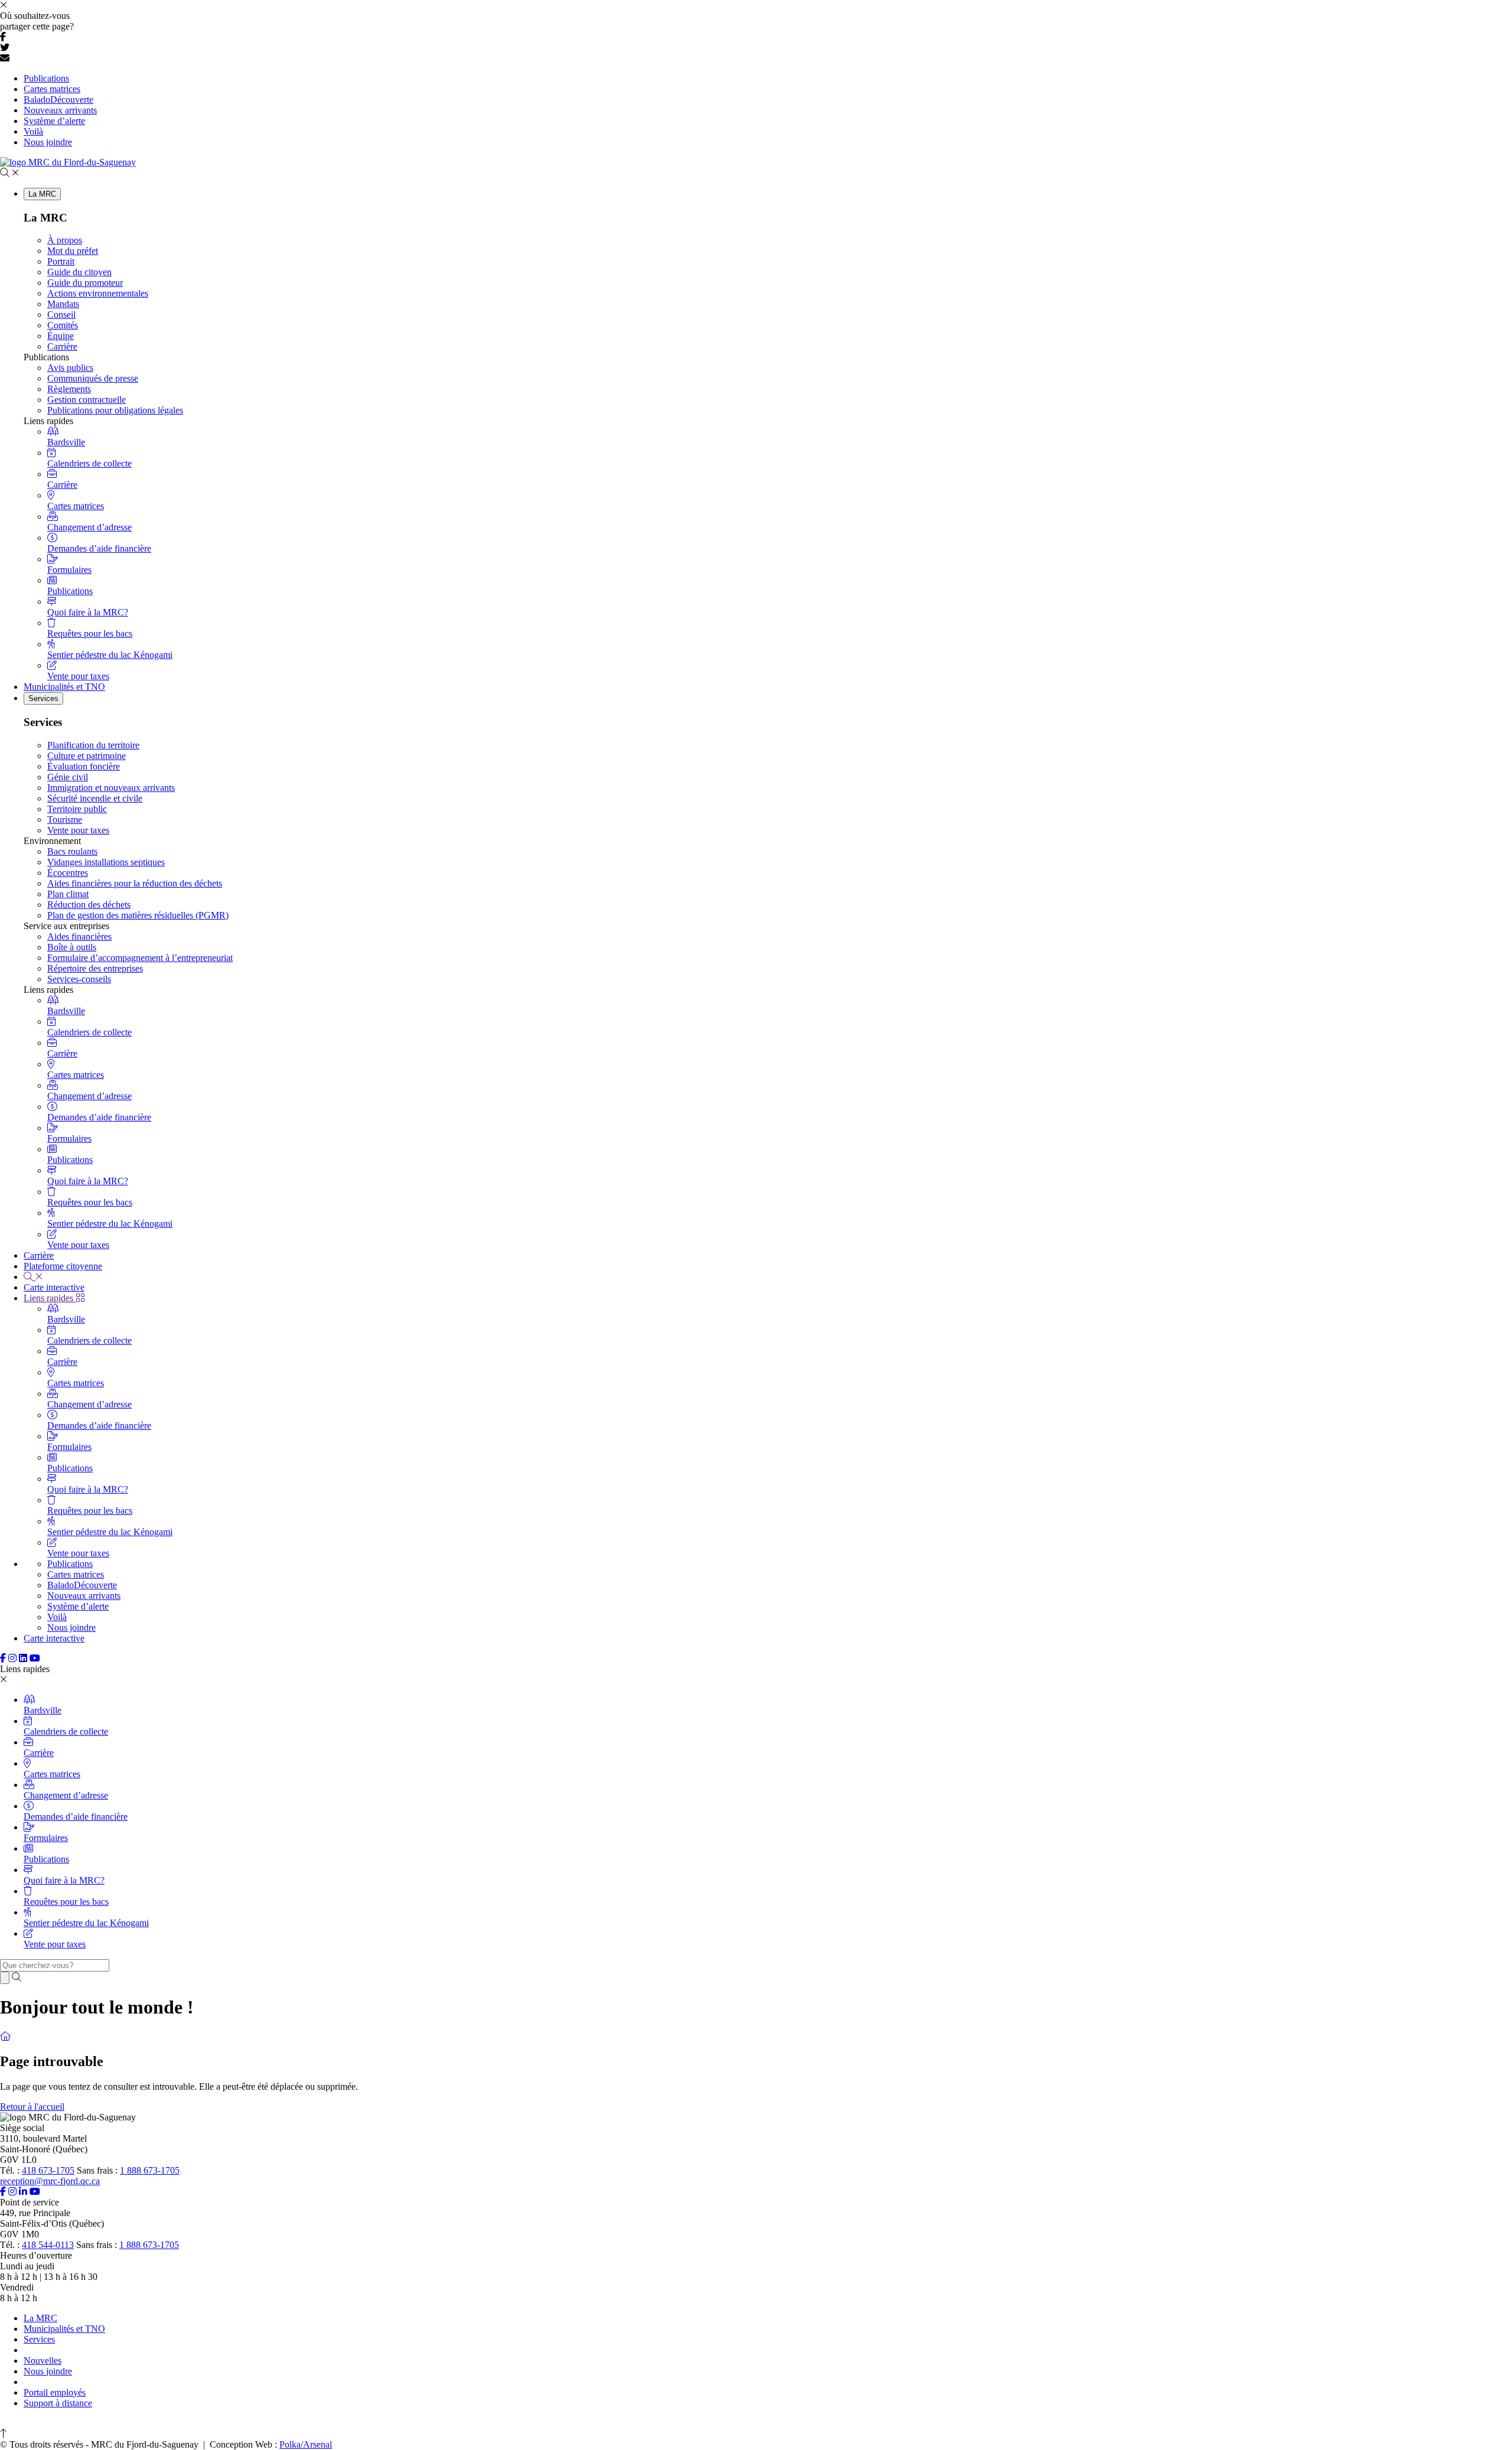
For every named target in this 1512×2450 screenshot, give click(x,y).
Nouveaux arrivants (60, 110)
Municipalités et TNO (64, 687)
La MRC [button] (42, 194)
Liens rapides (50, 1298)
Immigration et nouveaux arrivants (111, 788)
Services (39, 2339)
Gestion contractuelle (87, 400)
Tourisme (65, 820)
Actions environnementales (98, 293)
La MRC (40, 2318)
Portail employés (55, 2392)
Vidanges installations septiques (106, 862)
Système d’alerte (54, 121)
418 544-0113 (48, 2245)
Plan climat (68, 894)
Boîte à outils (72, 947)
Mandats (63, 304)
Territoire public (77, 809)
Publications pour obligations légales (115, 410)
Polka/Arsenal (306, 2444)
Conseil (61, 315)
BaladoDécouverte (58, 100)
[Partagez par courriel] (5, 58)
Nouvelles (43, 2361)
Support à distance (58, 2403)
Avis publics (70, 368)
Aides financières (79, 936)
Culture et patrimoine (87, 756)
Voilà (33, 131)
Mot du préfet (73, 251)
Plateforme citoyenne (63, 1266)
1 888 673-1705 (150, 2170)
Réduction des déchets (89, 905)
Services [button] (43, 698)
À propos (65, 240)
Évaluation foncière (84, 766)
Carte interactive (54, 1287)
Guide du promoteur (85, 283)
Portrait (61, 261)
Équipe (61, 336)
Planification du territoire (93, 745)
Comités (63, 325)
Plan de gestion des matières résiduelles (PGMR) (138, 915)
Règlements (69, 389)
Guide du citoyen (79, 272)
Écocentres (68, 873)
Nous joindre (48, 142)
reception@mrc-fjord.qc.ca (50, 2181)
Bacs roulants (72, 851)
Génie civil (68, 777)
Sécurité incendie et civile (95, 798)
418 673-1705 (48, 2170)
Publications (46, 78)
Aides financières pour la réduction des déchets (135, 883)
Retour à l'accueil (32, 2107)
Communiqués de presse (93, 378)
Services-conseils (79, 979)
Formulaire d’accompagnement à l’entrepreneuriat (140, 958)
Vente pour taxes (78, 830)
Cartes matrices (52, 89)
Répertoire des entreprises (95, 968)
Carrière (62, 346)
